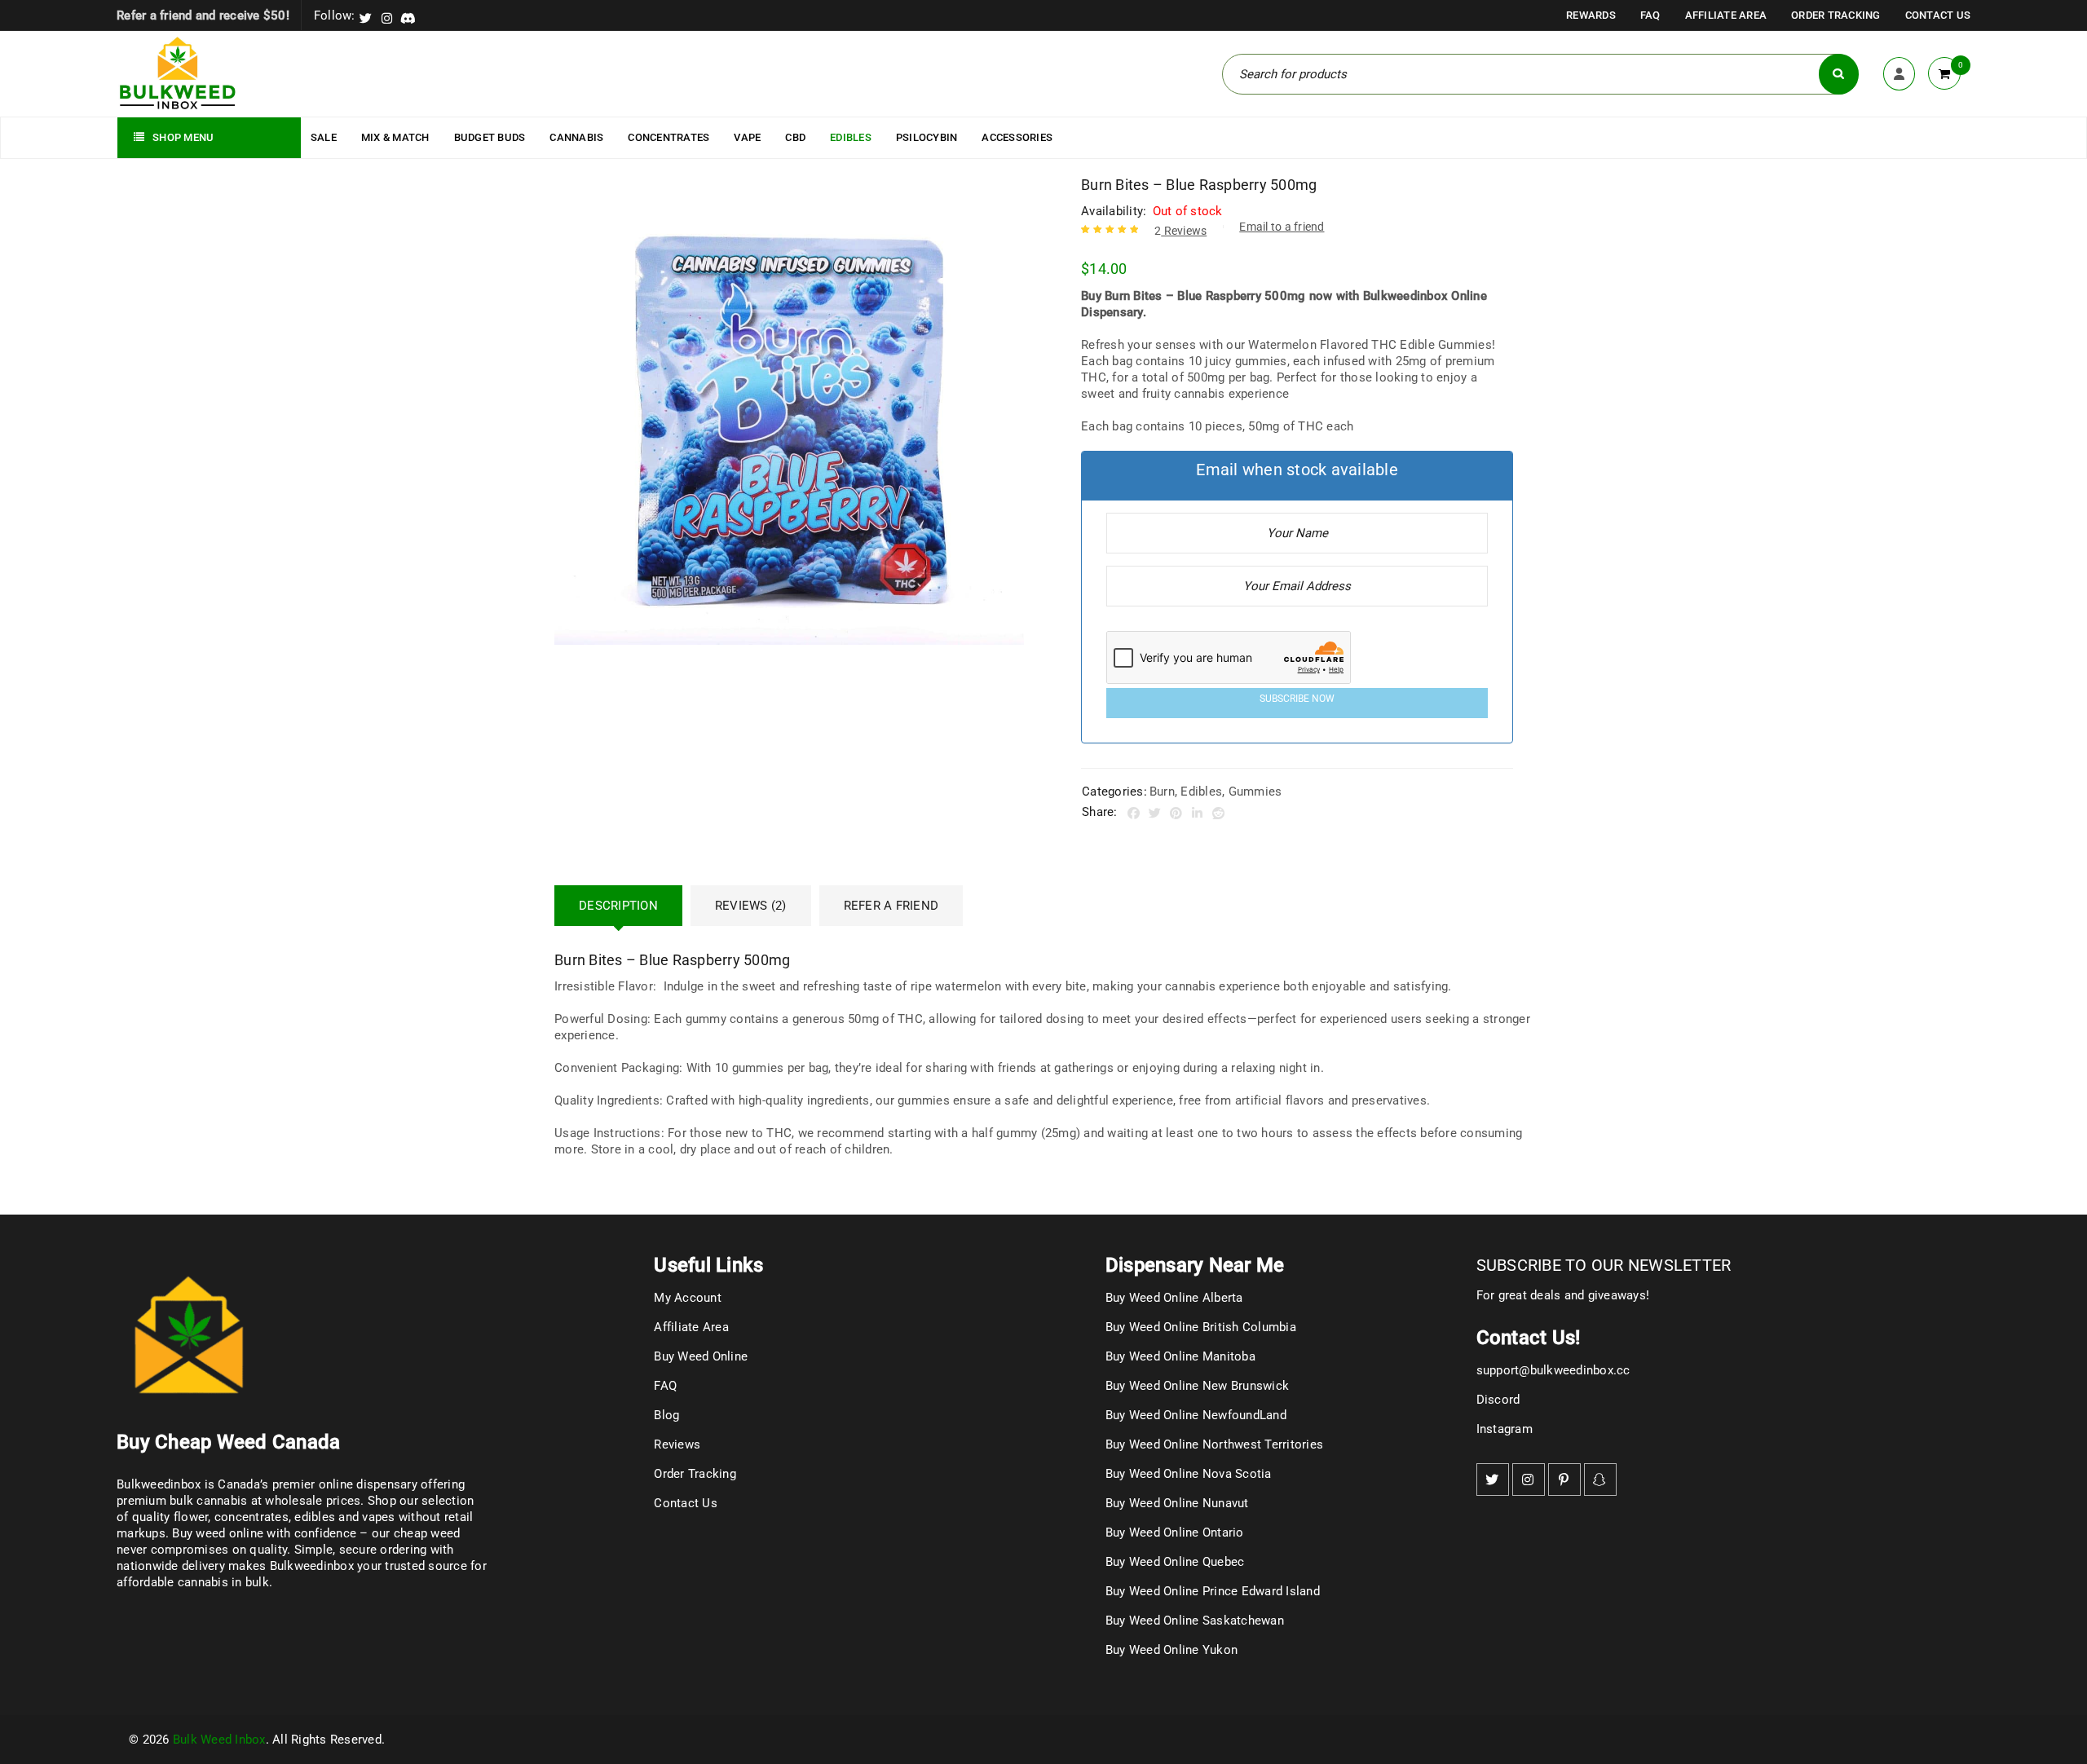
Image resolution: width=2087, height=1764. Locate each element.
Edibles (1201, 792)
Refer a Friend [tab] (891, 906)
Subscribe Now (1297, 699)
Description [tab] (618, 906)
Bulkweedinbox (312, 1566)
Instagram (1505, 1429)
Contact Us (1938, 15)
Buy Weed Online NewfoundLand (1196, 1415)
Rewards (1591, 15)
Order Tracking (1836, 15)
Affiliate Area (1726, 15)
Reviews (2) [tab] (751, 906)
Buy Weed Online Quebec (1175, 1562)
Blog (666, 1415)
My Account (688, 1298)
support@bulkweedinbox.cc (1553, 1370)
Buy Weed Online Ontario (1175, 1532)
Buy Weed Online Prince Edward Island (1213, 1591)
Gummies (1255, 792)
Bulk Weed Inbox (219, 1740)
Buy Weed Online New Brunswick (1197, 1386)
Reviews (1180, 231)
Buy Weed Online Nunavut (1177, 1503)
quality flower (170, 1517)
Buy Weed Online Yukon (1171, 1650)
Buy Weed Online (701, 1356)
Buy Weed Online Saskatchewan (1195, 1621)
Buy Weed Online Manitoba (1180, 1356)
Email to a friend (1282, 227)
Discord (1498, 1400)
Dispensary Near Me (1195, 1265)
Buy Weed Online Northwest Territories (1214, 1444)
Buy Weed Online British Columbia (1201, 1327)
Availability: (1114, 211)
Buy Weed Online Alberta (1174, 1298)
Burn (1162, 792)
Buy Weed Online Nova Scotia (1189, 1474)
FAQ (1650, 15)
